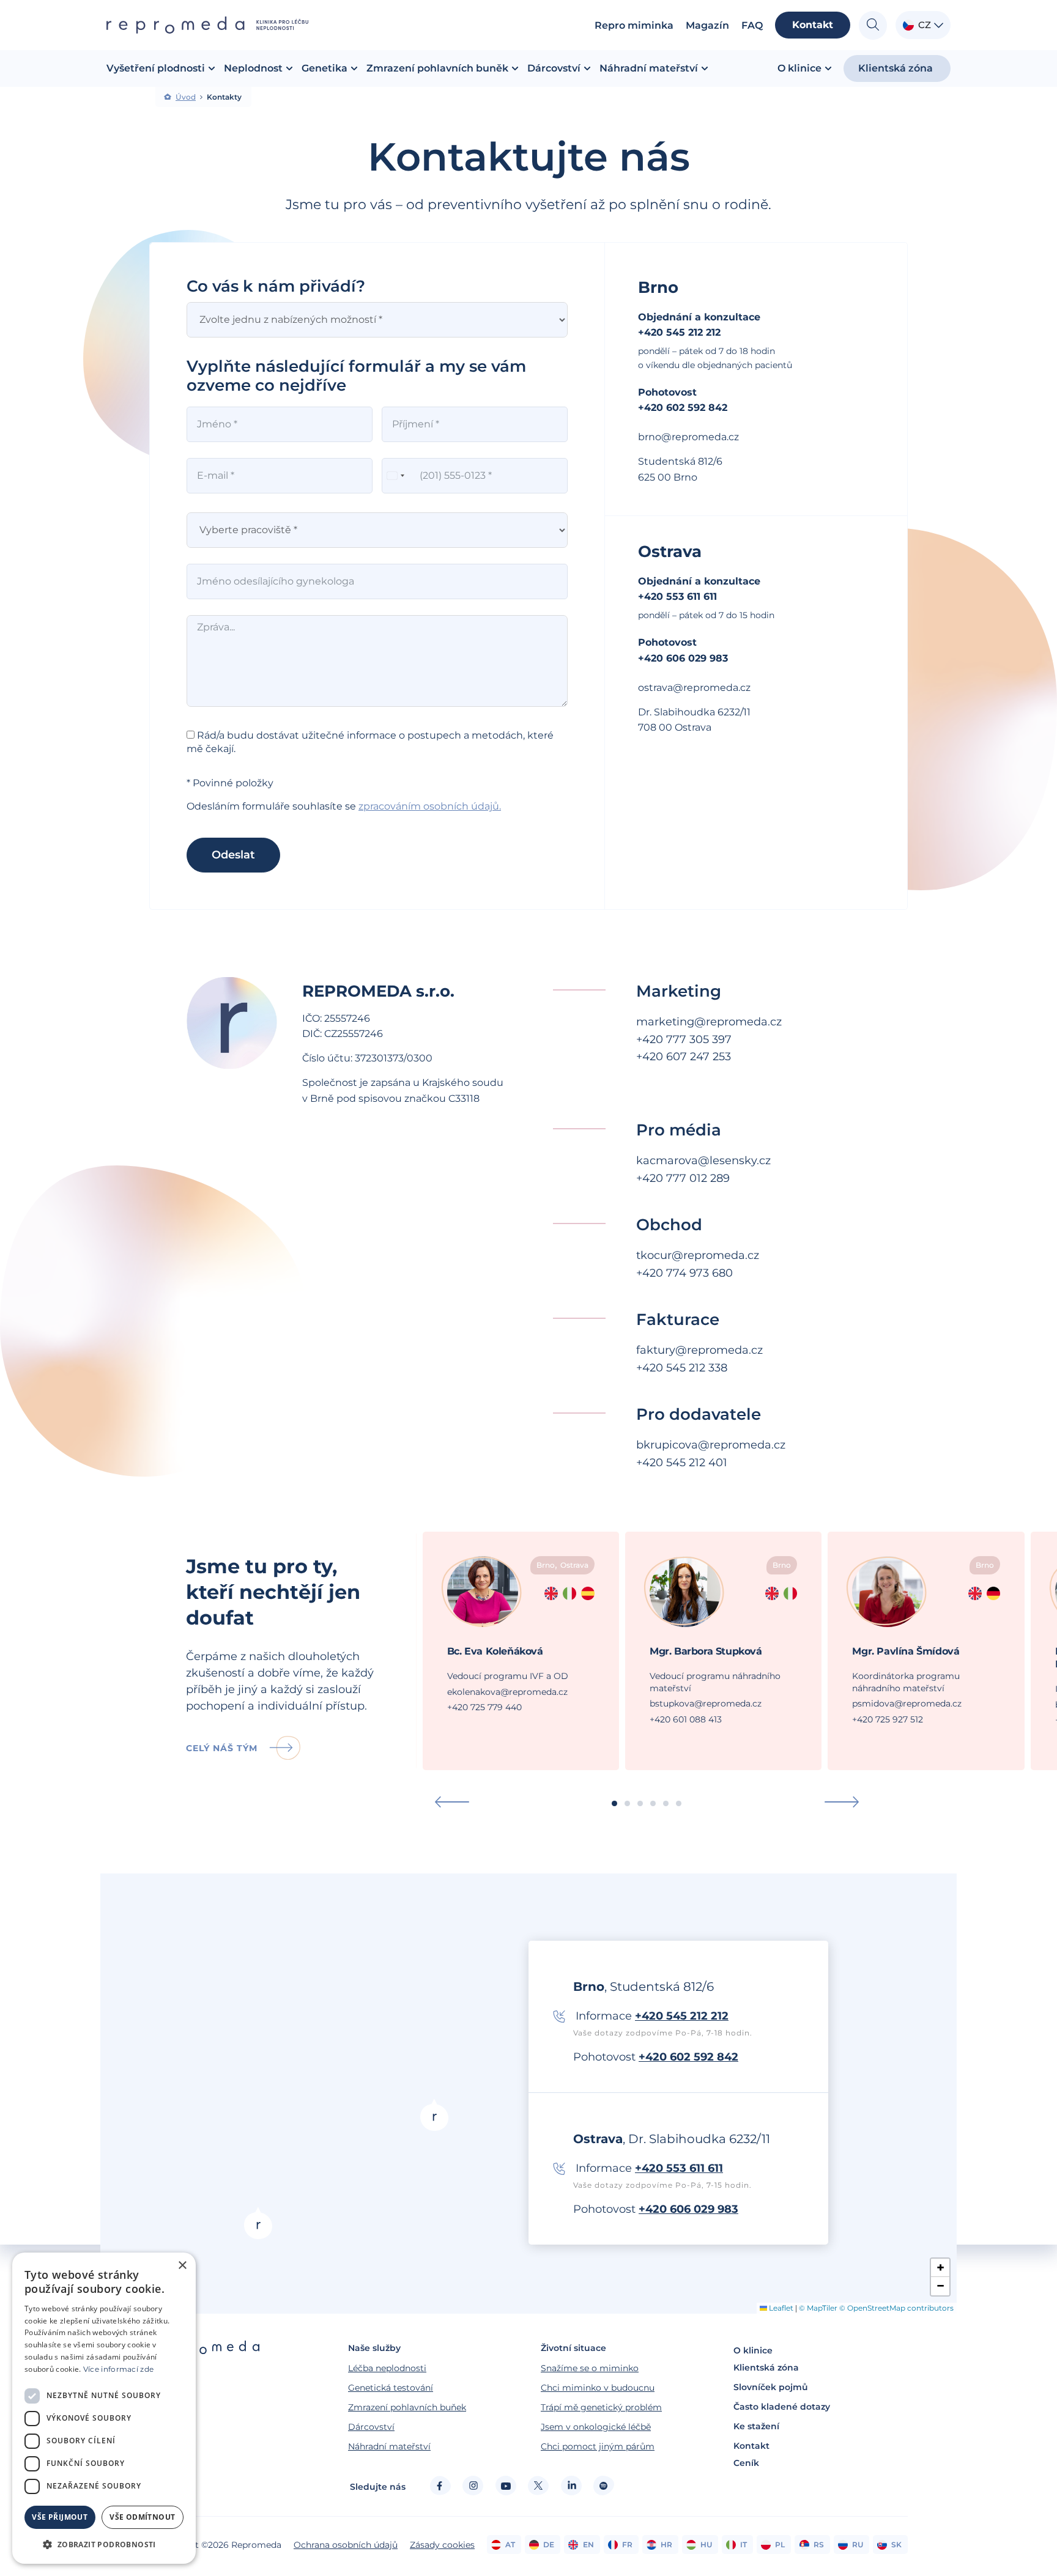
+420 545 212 (671, 1463)
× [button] (182, 2266)
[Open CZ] (939, 25)
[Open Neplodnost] (289, 68)
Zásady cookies (442, 2545)
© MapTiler (818, 2308)
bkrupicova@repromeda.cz (711, 1445)
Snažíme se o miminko (590, 2368)
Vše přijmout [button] (60, 2517)
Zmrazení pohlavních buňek (407, 2407)
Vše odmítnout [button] (142, 2517)
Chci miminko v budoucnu (598, 2388)
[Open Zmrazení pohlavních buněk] (515, 68)
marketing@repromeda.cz (709, 1022)
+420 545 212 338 (682, 1368)
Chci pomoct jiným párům (598, 2446)
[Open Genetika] (354, 68)
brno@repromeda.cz (688, 437)
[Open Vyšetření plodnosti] (212, 68)
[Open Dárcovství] (587, 68)
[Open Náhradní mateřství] (705, 68)
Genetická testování (391, 2388)
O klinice (753, 2350)
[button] (452, 1802)
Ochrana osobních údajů (346, 2545)
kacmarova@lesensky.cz (703, 1161)
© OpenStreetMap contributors (896, 2308)
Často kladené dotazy (782, 2407)
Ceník (746, 2463)
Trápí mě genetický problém (601, 2407)
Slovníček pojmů (771, 2387)
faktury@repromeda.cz (699, 1350)
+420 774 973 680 (684, 1273)
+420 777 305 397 (684, 1039)
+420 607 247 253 (684, 1057)
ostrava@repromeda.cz (694, 688)
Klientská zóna (766, 2367)
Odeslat (233, 855)
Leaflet (780, 2308)
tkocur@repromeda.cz (698, 1255)
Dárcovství (371, 2427)
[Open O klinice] (828, 68)
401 (716, 1463)
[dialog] (104, 2408)
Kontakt (751, 2446)
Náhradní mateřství (389, 2446)
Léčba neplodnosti (387, 2368)
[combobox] (395, 476)
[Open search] (873, 25)
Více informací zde (118, 2369)
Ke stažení (756, 2426)
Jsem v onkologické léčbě (596, 2427)
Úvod (186, 97)
